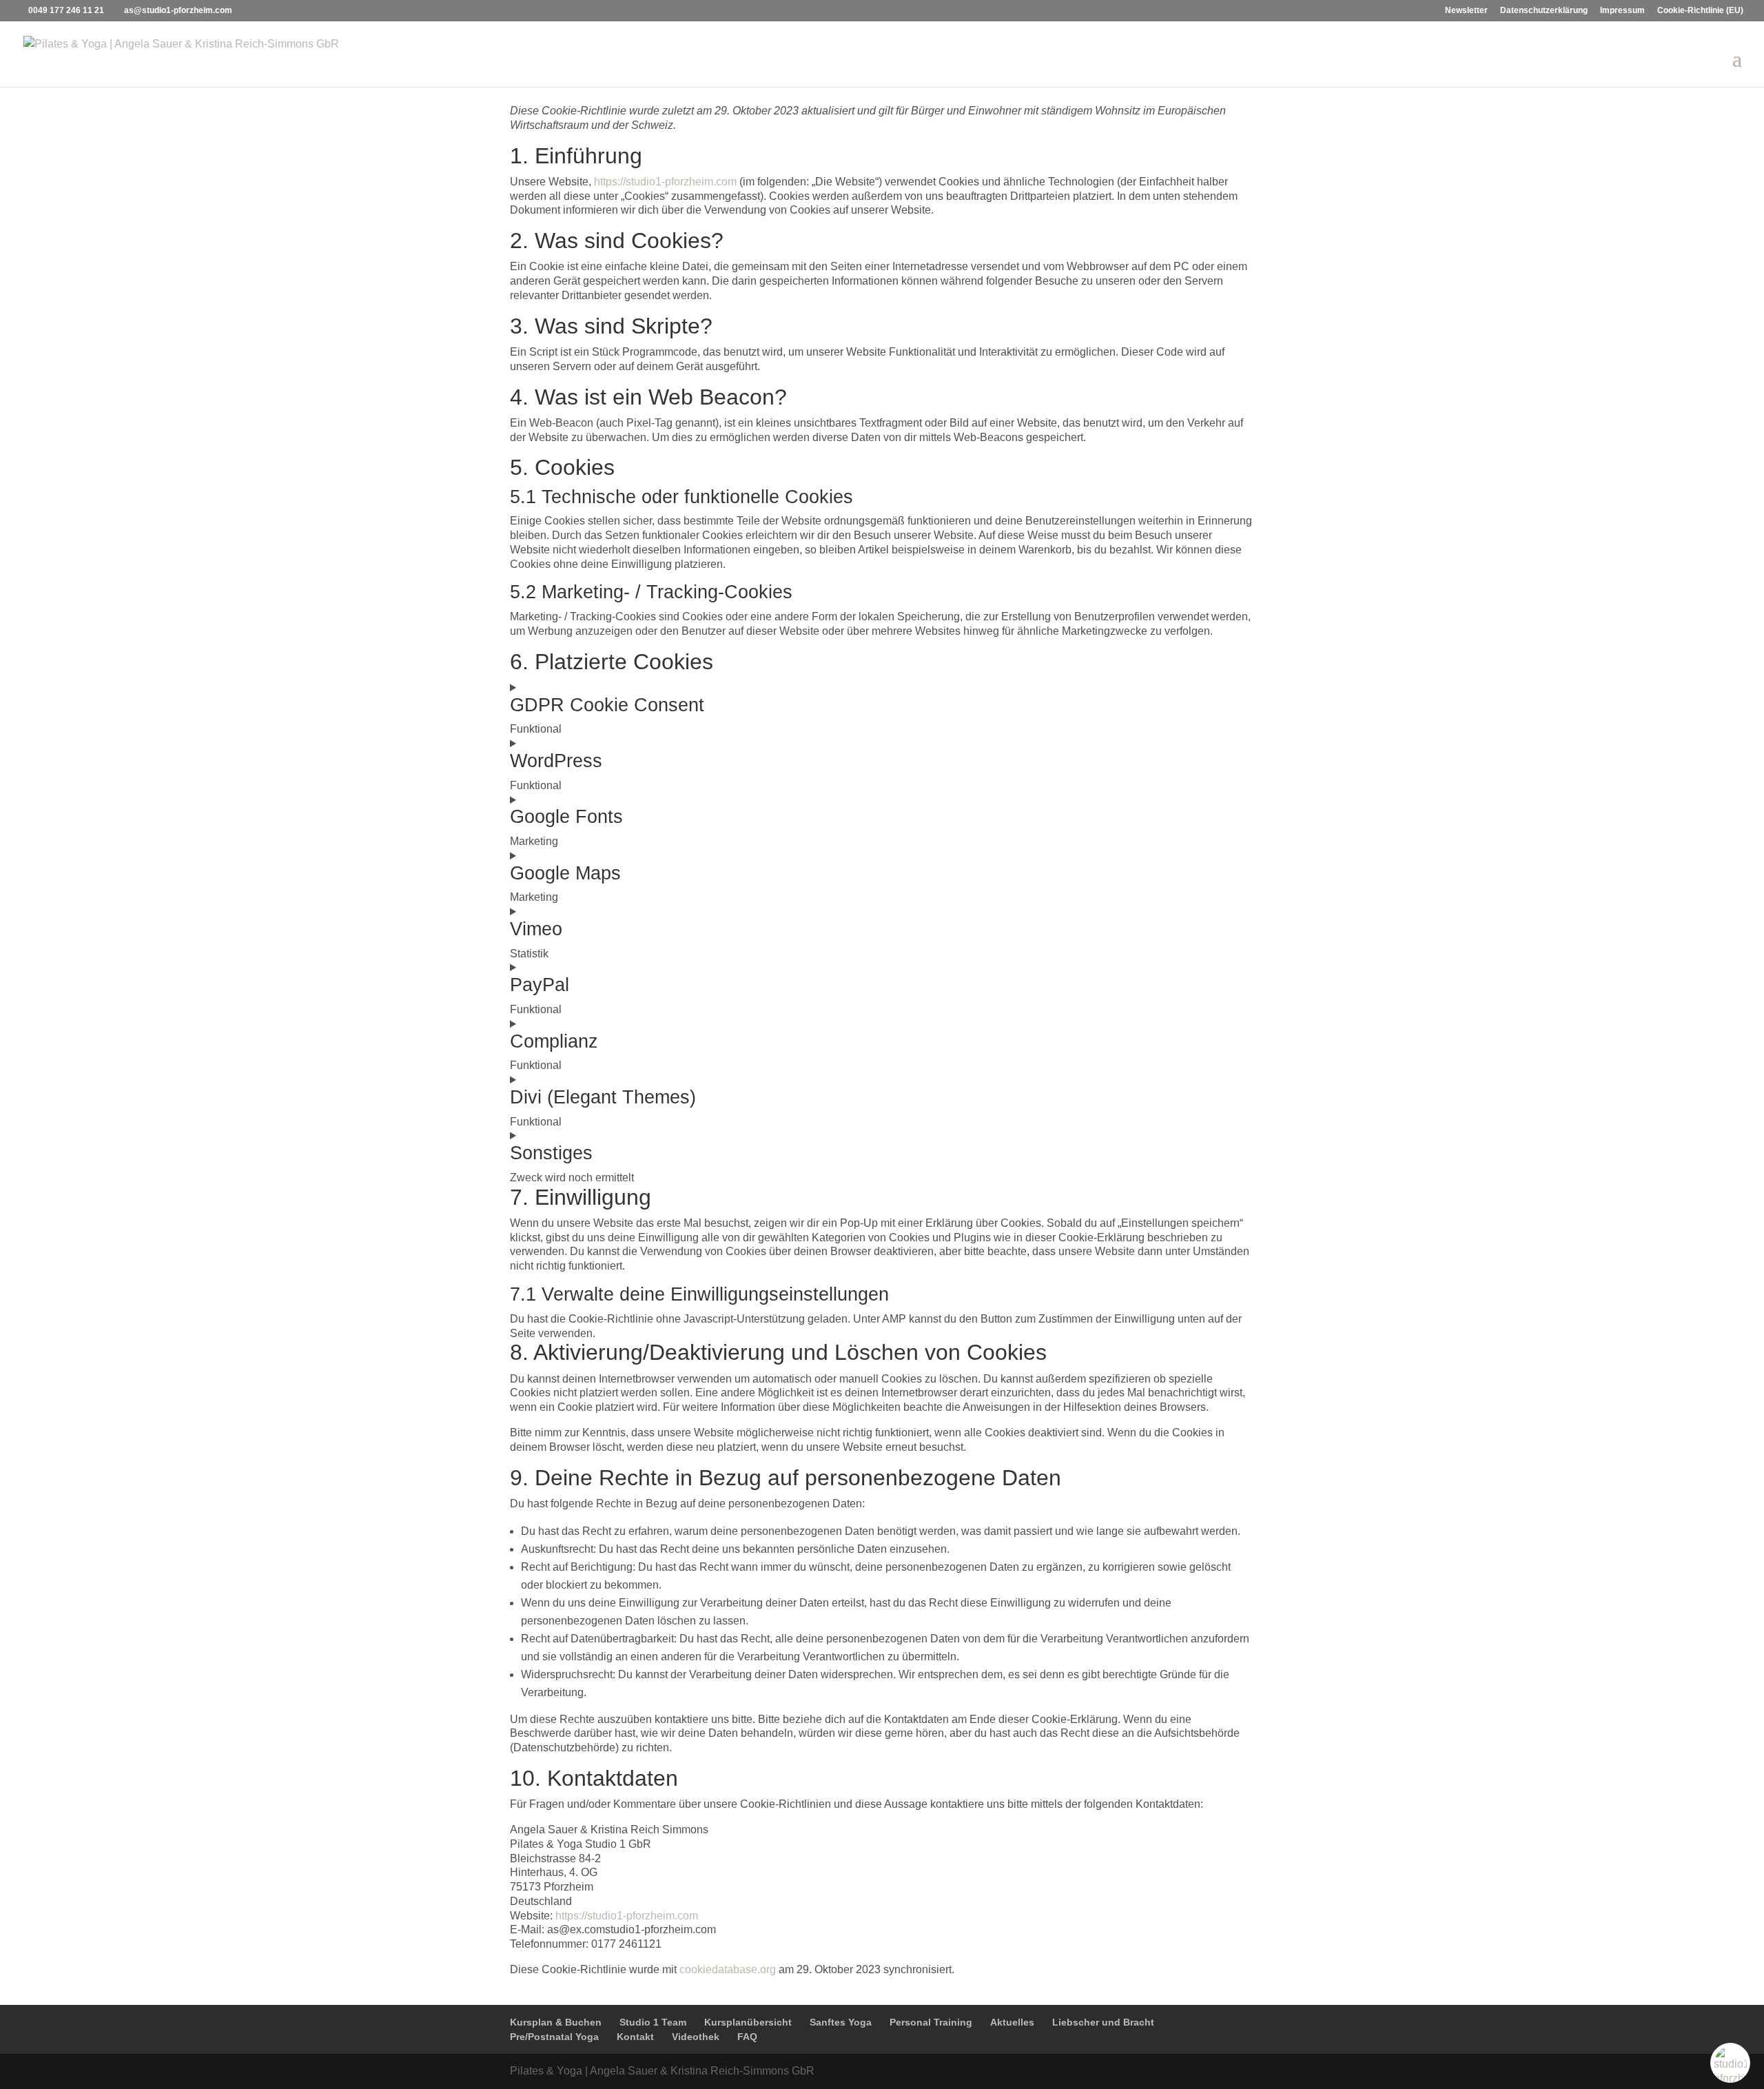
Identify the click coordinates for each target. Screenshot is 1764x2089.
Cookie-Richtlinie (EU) (1700, 11)
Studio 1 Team (653, 2022)
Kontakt (635, 2037)
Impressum (1622, 11)
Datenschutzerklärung (1544, 11)
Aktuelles (1012, 2022)
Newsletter (1466, 11)
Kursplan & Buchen (556, 2022)
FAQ (747, 2037)
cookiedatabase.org (728, 1969)
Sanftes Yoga (841, 2022)
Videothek (696, 2037)
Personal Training (931, 2022)
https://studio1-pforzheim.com (665, 182)
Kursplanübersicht (748, 2022)
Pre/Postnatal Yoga (554, 2037)
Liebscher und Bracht (1103, 2022)
